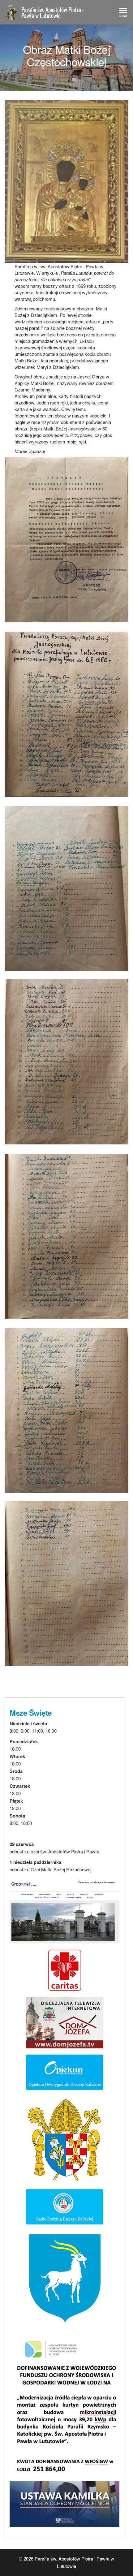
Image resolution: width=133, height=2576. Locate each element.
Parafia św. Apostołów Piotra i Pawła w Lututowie (52, 12)
